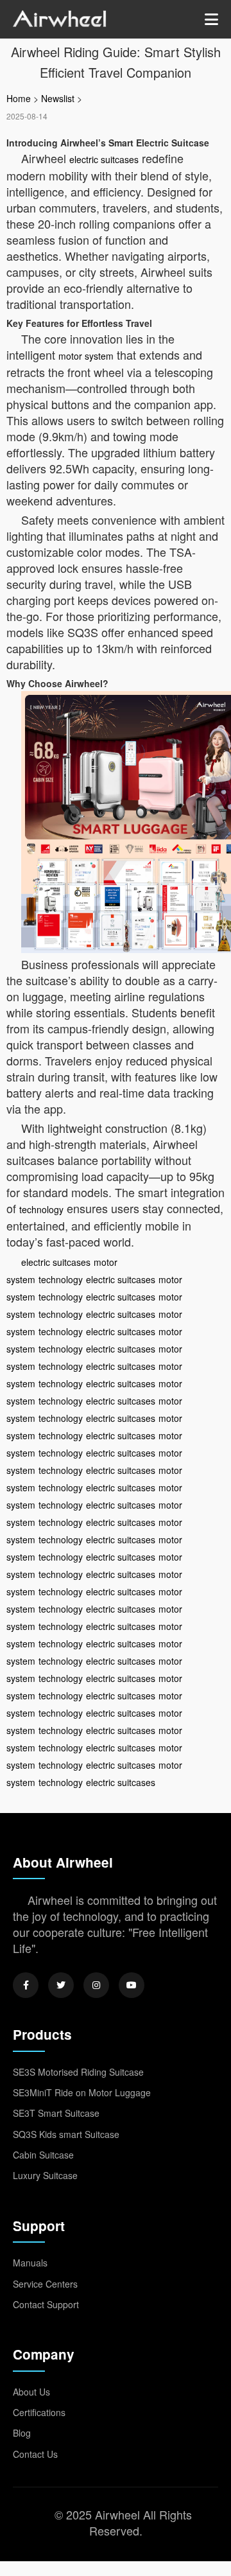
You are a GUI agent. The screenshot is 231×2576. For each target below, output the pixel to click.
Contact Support (46, 2304)
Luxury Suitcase (45, 2175)
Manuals (30, 2263)
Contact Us (35, 2454)
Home (19, 98)
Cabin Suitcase (43, 2155)
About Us (31, 2392)
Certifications (39, 2412)
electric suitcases (104, 159)
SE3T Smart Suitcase (56, 2113)
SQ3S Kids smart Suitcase (66, 2134)
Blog (22, 2433)
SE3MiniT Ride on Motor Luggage (82, 2092)
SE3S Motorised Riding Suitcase (78, 2072)
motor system (86, 356)
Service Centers (45, 2284)
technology (41, 1209)
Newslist (58, 98)
